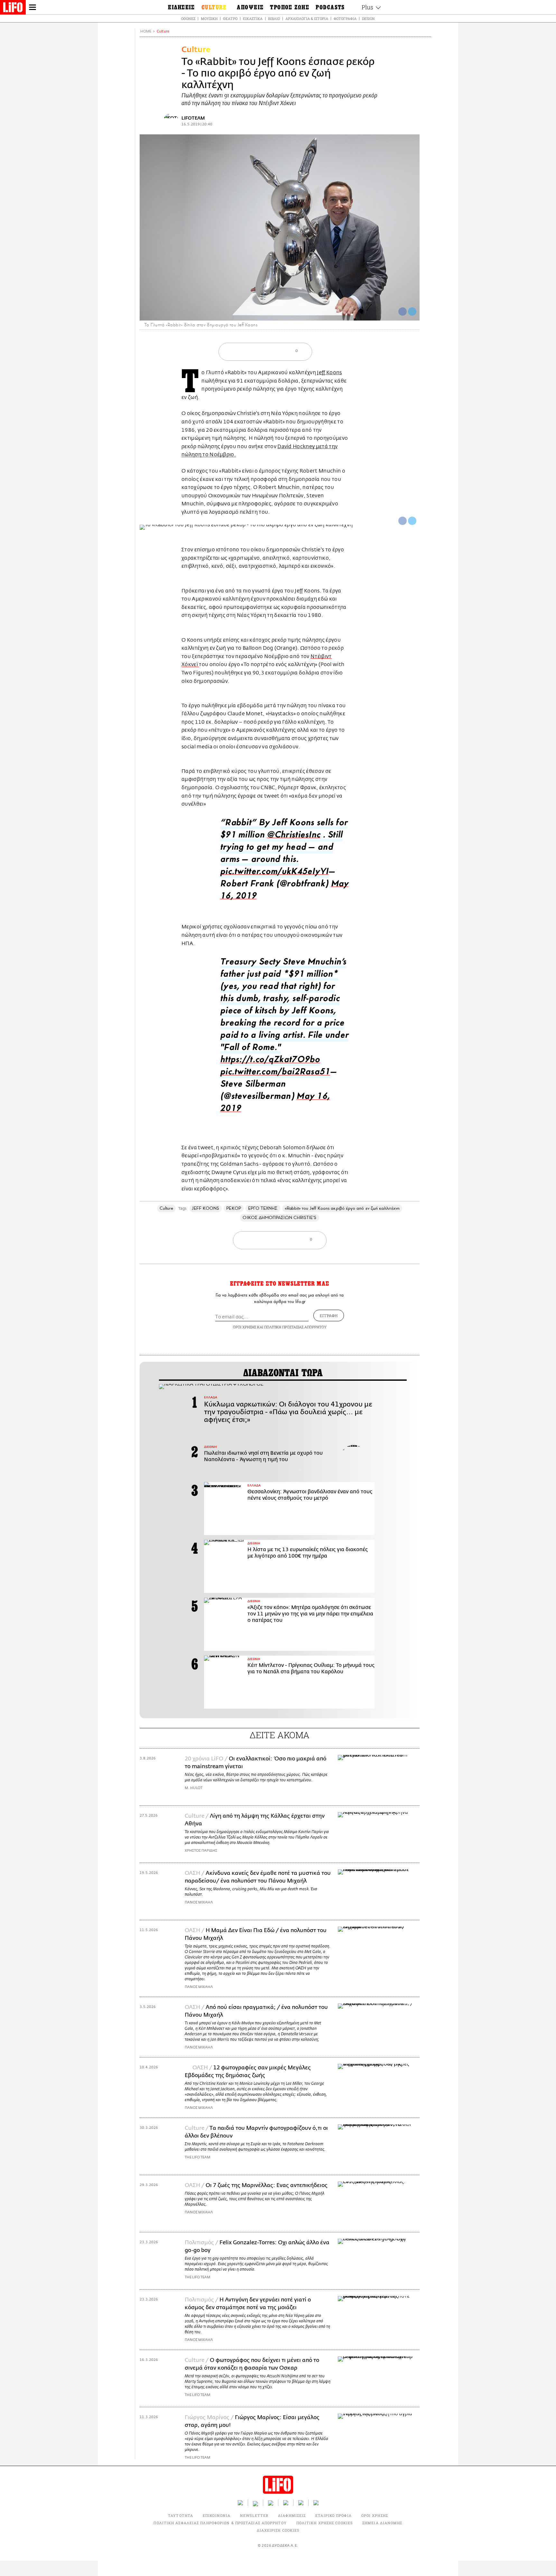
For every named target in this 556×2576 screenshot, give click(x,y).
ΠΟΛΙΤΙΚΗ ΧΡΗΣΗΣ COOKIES (324, 2523)
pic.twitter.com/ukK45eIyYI (274, 873)
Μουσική (209, 18)
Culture (163, 31)
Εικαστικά (253, 18)
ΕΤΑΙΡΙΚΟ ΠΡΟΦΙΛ (334, 2515)
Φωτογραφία (345, 18)
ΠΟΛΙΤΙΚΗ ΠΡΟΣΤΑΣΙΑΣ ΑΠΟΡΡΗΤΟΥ (295, 1327)
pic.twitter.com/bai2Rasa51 (275, 1073)
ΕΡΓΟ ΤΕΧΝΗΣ (263, 1208)
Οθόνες (188, 18)
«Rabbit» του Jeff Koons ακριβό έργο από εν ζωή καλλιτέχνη (342, 1208)
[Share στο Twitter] (412, 521)
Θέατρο (230, 18)
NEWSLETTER (254, 2515)
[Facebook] (403, 312)
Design (368, 18)
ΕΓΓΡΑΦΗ (329, 1315)
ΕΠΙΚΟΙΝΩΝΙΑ (217, 2515)
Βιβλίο (274, 18)
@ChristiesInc (293, 836)
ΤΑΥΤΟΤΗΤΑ (181, 2515)
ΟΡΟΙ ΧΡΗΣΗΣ (245, 1327)
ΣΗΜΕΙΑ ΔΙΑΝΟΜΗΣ (382, 2523)
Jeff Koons (329, 373)
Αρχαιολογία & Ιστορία (307, 18)
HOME (146, 31)
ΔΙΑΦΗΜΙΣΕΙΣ (292, 2515)
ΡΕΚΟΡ (233, 1208)
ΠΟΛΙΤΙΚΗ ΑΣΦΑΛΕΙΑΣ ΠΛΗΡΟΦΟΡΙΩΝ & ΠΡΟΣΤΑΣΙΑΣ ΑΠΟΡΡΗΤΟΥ (220, 2523)
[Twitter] (412, 312)
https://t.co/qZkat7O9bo (270, 1061)
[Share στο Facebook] (403, 521)
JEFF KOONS (206, 1208)
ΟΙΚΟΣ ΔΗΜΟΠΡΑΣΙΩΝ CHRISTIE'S (279, 1218)
